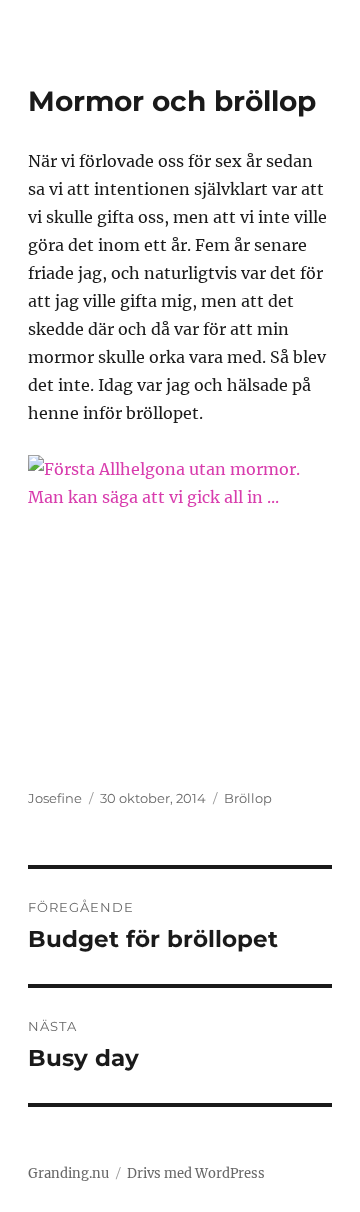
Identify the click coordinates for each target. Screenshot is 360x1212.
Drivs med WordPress (196, 1173)
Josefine (55, 798)
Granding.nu (68, 1173)
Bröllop (248, 798)
